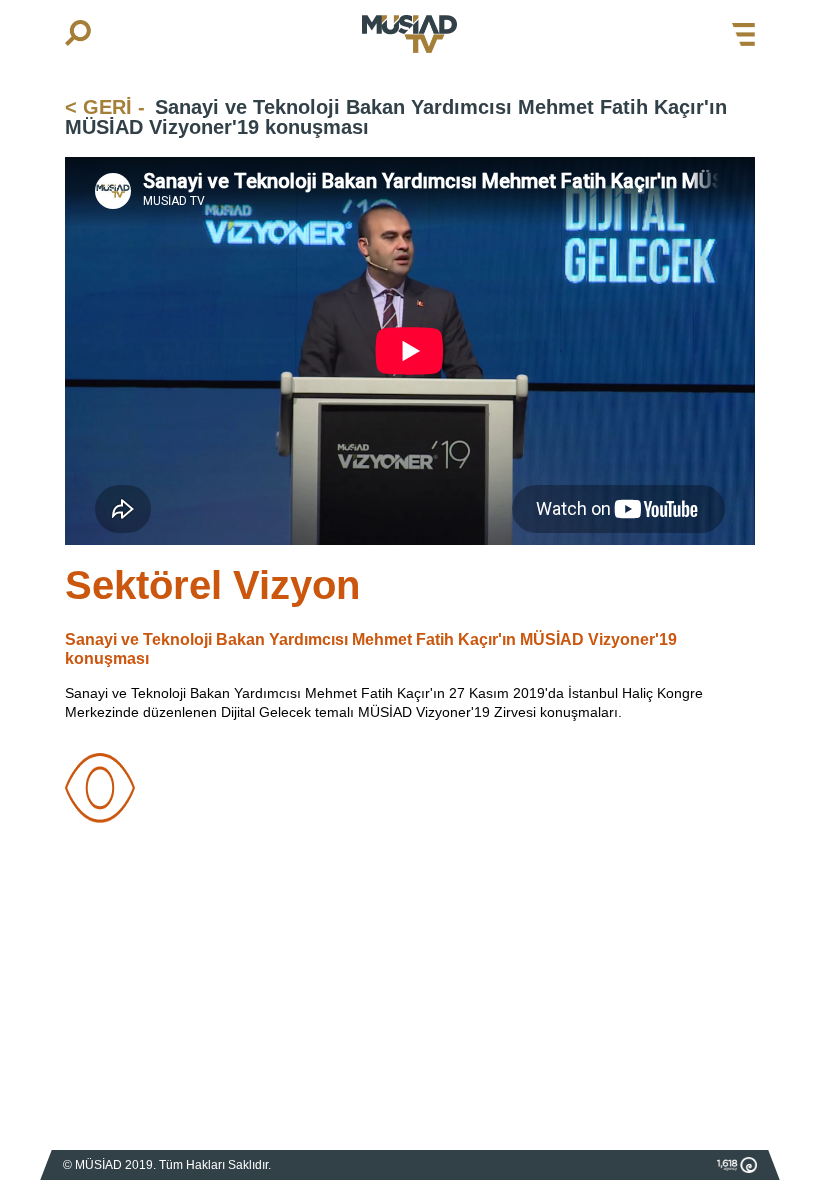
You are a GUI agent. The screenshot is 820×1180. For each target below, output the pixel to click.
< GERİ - (105, 107)
